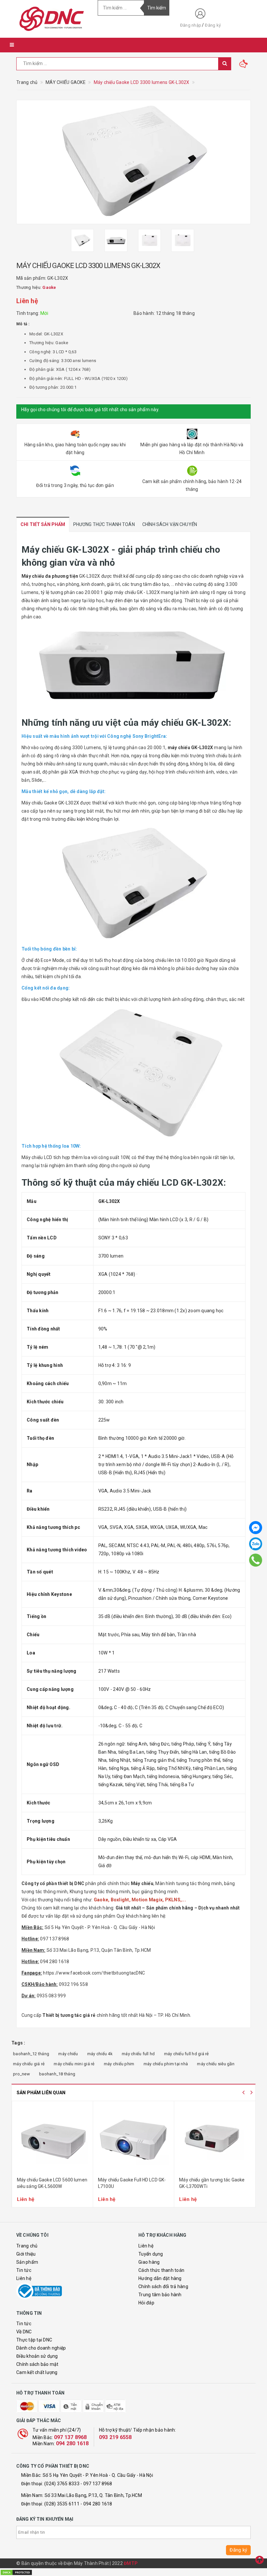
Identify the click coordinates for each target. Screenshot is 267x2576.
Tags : (18, 2043)
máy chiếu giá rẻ (29, 2064)
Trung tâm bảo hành (160, 2295)
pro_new (21, 2074)
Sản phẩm (27, 2262)
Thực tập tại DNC (34, 2340)
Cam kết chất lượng (37, 2372)
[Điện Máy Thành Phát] (52, 19)
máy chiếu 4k (100, 2054)
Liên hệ (24, 2278)
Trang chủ (27, 2246)
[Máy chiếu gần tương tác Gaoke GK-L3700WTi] (215, 2140)
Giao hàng (149, 2262)
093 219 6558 (115, 2437)
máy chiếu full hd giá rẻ (187, 2054)
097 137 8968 (70, 2437)
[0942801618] (256, 1560)
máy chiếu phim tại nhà (166, 2064)
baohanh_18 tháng (57, 2074)
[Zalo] (256, 1544)
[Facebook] (256, 1528)
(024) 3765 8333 (62, 2484)
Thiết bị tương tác (62, 2015)
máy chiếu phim (119, 2064)
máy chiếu (68, 2054)
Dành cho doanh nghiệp (41, 2348)
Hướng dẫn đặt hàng (160, 2278)
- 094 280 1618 (96, 2504)
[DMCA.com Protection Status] (16, 2572)
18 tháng (185, 313)
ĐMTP (131, 2563)
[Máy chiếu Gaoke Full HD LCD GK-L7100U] (133, 2140)
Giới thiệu (26, 2254)
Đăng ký (213, 25)
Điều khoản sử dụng (37, 2356)
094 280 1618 (72, 2443)
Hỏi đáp (146, 2303)
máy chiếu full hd (138, 2054)
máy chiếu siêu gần (216, 2064)
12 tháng (166, 313)
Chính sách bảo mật (37, 2364)
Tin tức (24, 2270)
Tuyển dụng (151, 2254)
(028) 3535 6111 (62, 2504)
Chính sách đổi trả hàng (163, 2286)
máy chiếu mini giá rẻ (74, 2064)
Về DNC (24, 2332)
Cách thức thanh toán (161, 2270)
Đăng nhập (191, 25)
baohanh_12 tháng (31, 2054)
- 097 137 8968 (96, 2484)
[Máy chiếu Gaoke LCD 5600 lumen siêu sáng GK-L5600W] (52, 2140)
